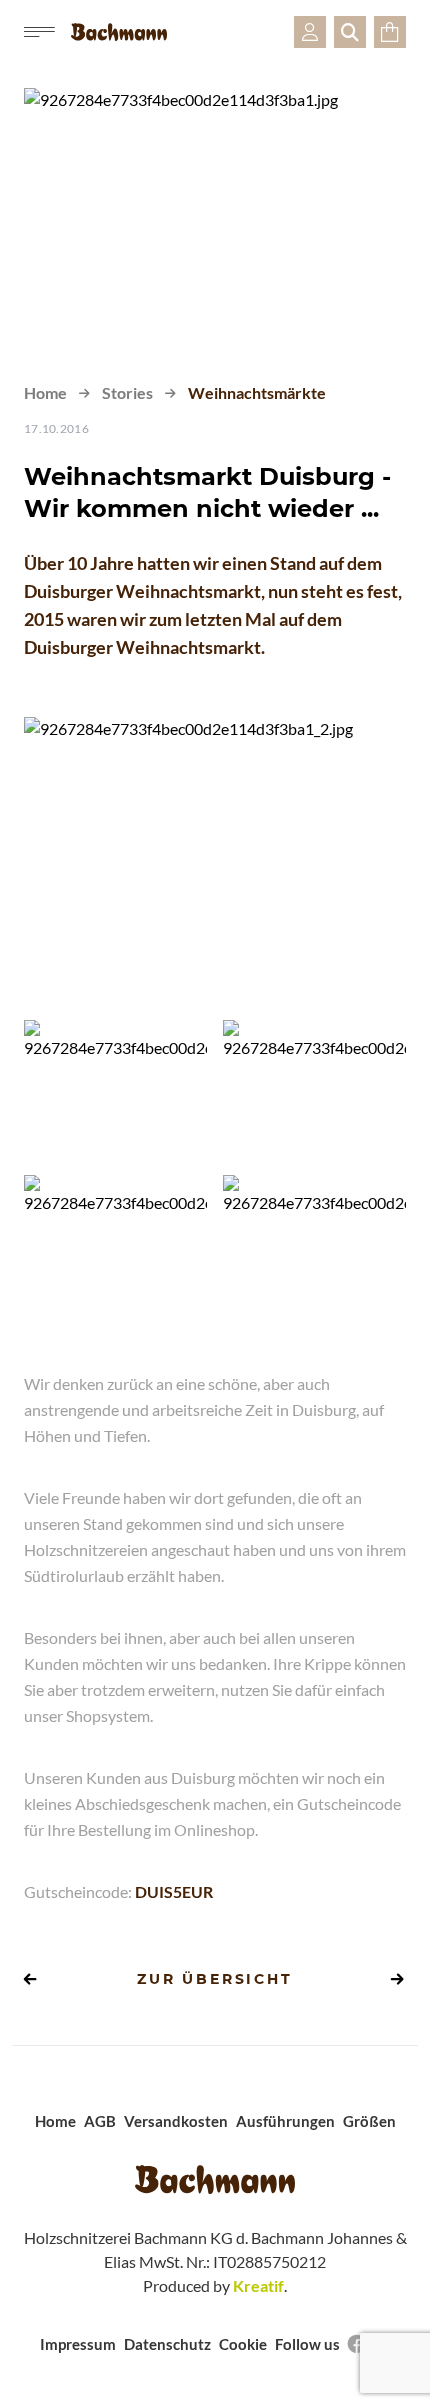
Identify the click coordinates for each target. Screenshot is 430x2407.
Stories (127, 392)
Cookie (243, 2344)
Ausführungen (285, 2121)
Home (45, 392)
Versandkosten (176, 2121)
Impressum (78, 2344)
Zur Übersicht (214, 1979)
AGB (100, 2121)
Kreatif (258, 2285)
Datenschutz (167, 2344)
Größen (369, 2121)
